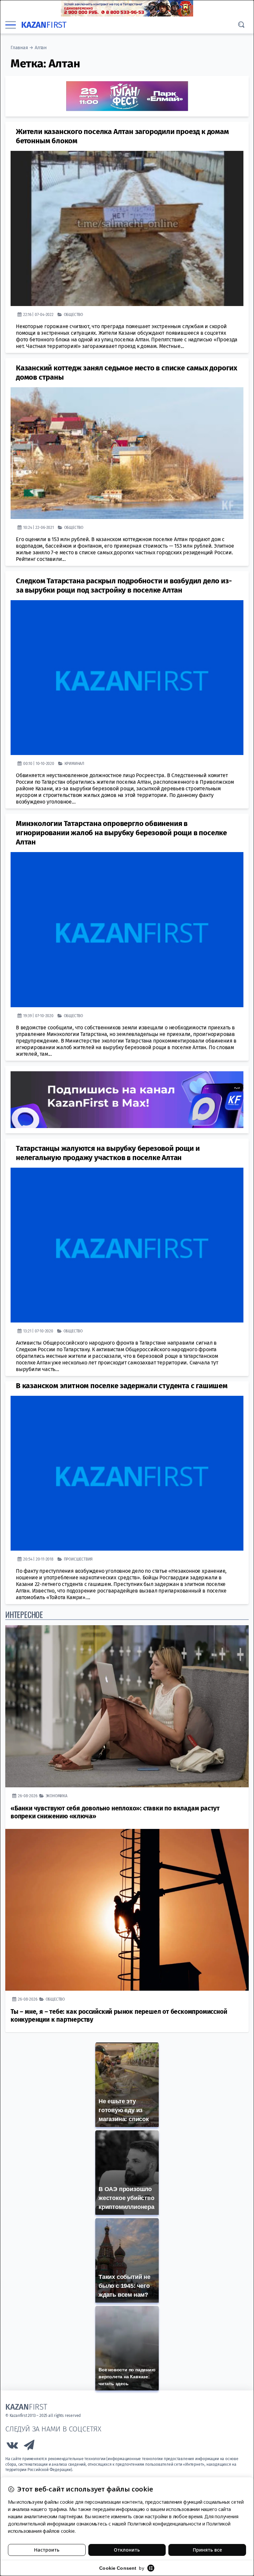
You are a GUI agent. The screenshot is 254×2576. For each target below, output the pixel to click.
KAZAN (44, 25)
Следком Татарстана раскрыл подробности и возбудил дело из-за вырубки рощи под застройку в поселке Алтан (124, 585)
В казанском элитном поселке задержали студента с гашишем (122, 1386)
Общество (73, 314)
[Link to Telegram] (29, 2447)
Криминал (74, 763)
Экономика (57, 1796)
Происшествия (78, 1559)
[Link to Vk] (12, 2447)
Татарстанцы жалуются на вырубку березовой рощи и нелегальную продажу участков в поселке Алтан (108, 1153)
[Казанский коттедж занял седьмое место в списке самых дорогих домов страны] (127, 453)
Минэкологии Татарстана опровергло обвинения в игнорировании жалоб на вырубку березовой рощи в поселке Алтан (121, 833)
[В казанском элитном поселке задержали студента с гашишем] (127, 1473)
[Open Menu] (11, 25)
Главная (19, 48)
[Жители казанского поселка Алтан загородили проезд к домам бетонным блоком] (127, 228)
